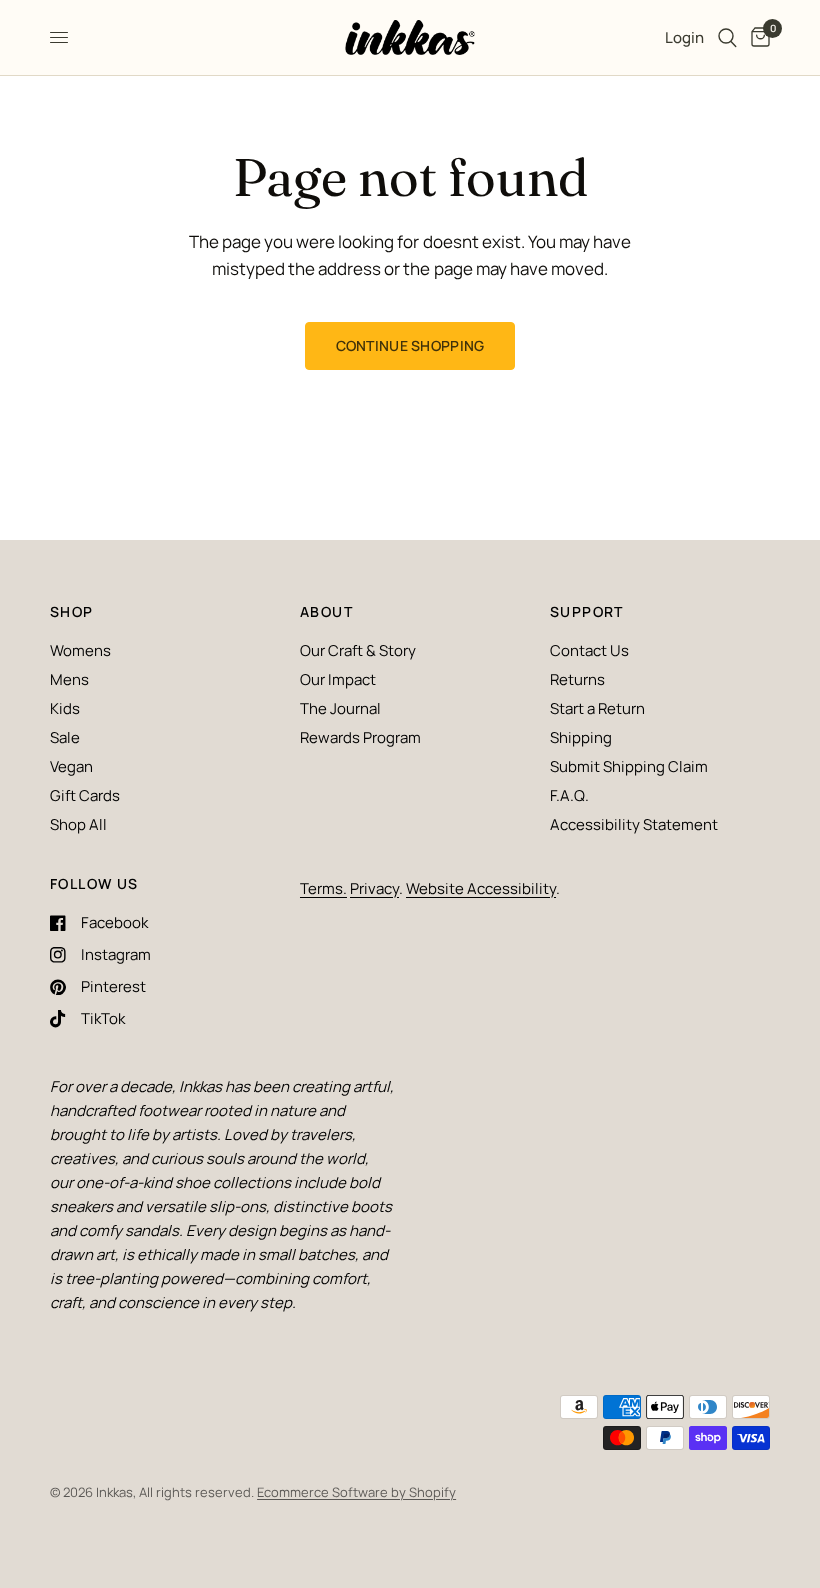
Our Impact (338, 679)
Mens (69, 679)
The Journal (340, 708)
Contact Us (589, 650)
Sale (65, 737)
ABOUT (326, 612)
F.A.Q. (569, 795)
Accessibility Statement (634, 824)
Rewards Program (360, 737)
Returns (577, 679)
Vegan (71, 766)
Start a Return (597, 708)
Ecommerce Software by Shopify (356, 1492)
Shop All (78, 824)
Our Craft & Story (358, 650)
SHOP (72, 612)
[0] (757, 37)
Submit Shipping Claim (629, 766)
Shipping (581, 737)
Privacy (374, 888)
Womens (80, 650)
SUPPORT (587, 612)
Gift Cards (85, 795)
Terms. (323, 888)
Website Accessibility (481, 888)
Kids (65, 708)
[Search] (727, 37)
